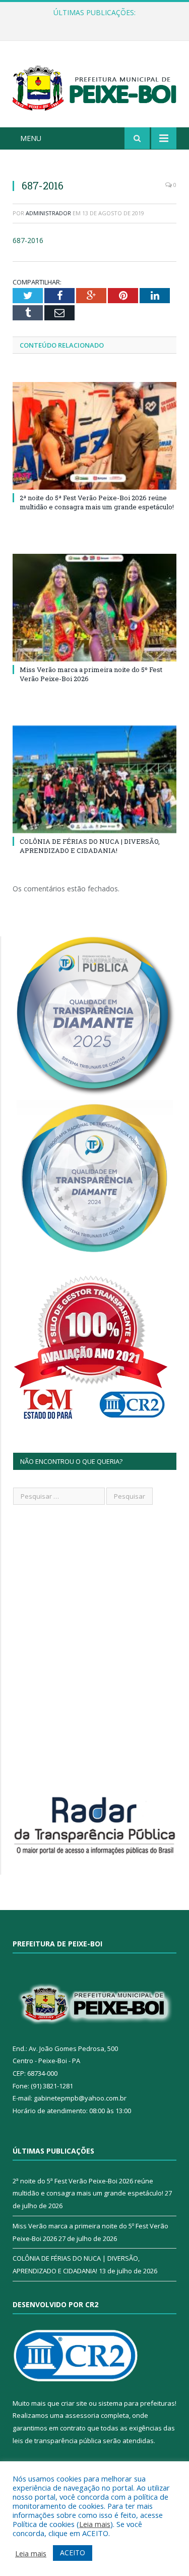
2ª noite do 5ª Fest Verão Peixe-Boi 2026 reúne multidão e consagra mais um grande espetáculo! (97, 502)
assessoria (82, 2415)
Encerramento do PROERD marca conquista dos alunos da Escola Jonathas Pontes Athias (97, 23)
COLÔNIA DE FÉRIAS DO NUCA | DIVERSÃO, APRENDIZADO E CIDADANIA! (90, 846)
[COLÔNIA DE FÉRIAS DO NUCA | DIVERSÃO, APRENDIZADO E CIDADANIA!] (94, 779)
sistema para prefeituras (137, 2403)
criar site (74, 2403)
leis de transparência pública (57, 2441)
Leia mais (95, 2524)
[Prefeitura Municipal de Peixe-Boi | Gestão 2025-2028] (94, 86)
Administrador (48, 213)
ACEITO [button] (73, 2553)
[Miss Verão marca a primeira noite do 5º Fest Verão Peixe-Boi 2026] (94, 608)
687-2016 (28, 240)
